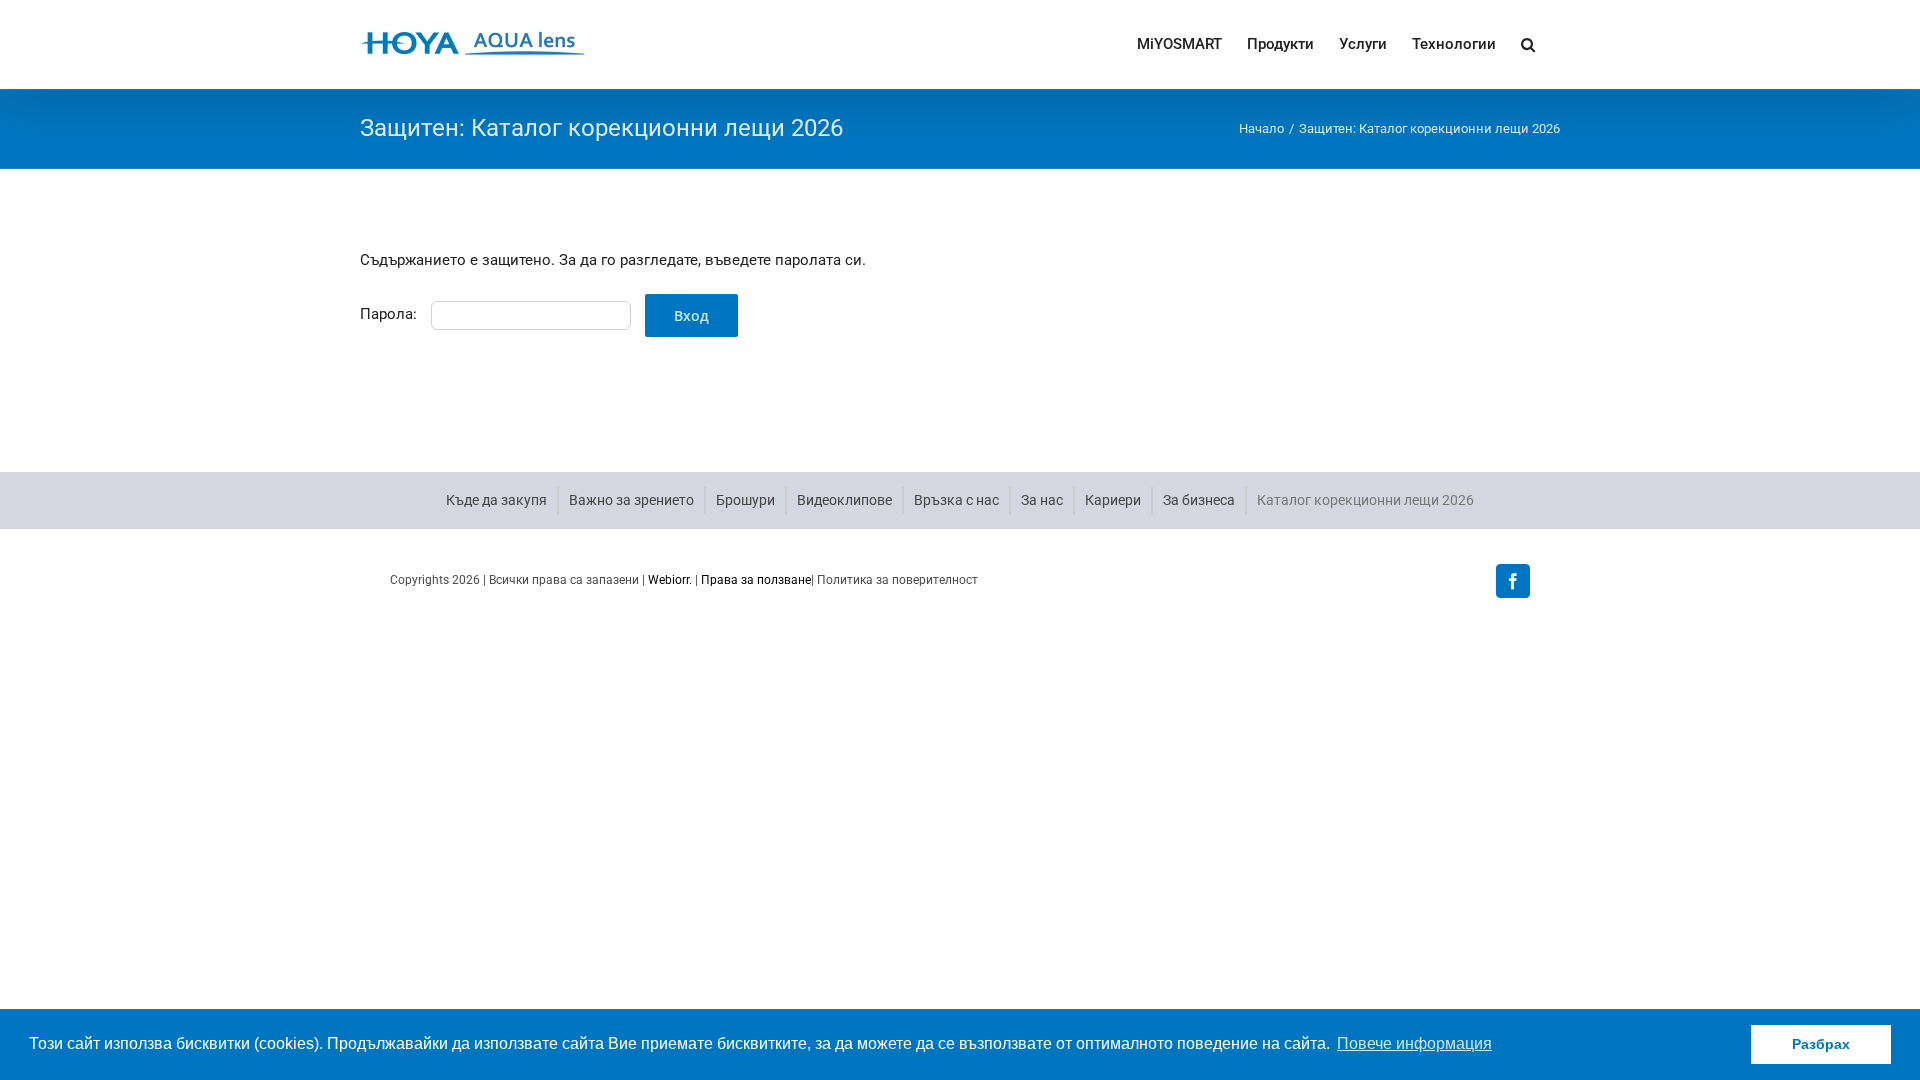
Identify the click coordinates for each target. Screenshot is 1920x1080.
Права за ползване (756, 580)
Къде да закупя (496, 500)
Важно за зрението (631, 500)
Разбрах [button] (1821, 1044)
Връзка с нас (956, 500)
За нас (1042, 500)
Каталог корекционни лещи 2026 (1365, 500)
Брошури (745, 500)
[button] (1528, 43)
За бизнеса (1199, 500)
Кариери (1113, 500)
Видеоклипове (844, 500)
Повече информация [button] (1414, 1043)
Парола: (390, 314)
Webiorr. (670, 580)
